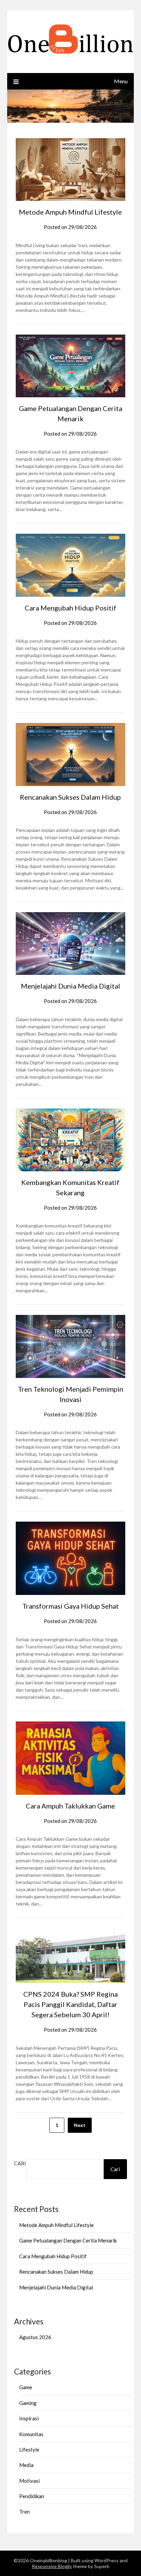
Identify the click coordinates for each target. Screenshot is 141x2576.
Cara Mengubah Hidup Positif (70, 608)
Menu (121, 81)
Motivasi (29, 2481)
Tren (24, 2512)
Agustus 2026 (35, 2337)
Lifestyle (29, 2450)
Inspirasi (29, 2418)
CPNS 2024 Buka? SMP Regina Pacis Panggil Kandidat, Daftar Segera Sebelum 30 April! (70, 2004)
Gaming (28, 2403)
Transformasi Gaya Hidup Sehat (70, 1606)
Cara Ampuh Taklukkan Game (70, 1806)
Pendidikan (32, 2496)
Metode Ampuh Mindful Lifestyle (70, 212)
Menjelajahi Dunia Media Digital (70, 986)
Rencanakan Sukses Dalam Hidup (70, 797)
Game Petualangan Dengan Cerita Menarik (68, 2240)
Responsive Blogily (52, 2566)
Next (80, 2125)
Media (26, 2465)
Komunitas (31, 2434)
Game (26, 2387)
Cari (20, 2163)
